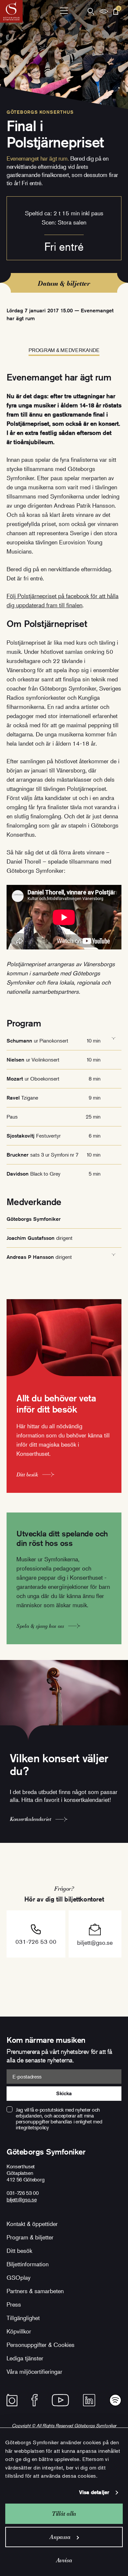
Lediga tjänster (25, 2358)
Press (14, 2304)
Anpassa (60, 2537)
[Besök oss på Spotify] (115, 2400)
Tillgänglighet (23, 2318)
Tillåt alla (64, 2514)
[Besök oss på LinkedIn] (89, 2400)
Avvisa (64, 2560)
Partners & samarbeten (35, 2291)
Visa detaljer (94, 2492)
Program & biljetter (30, 2237)
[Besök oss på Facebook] (35, 2400)
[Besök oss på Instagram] (12, 2400)
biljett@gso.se (95, 1942)
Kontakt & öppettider (32, 2224)
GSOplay (19, 2277)
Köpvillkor (19, 2331)
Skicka (64, 2093)
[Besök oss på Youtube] (60, 2400)
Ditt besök (19, 2251)
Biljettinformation (28, 2264)
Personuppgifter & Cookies (41, 2345)
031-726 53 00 (36, 1942)
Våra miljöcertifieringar (34, 2371)
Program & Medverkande (64, 350)
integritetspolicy (32, 2127)
